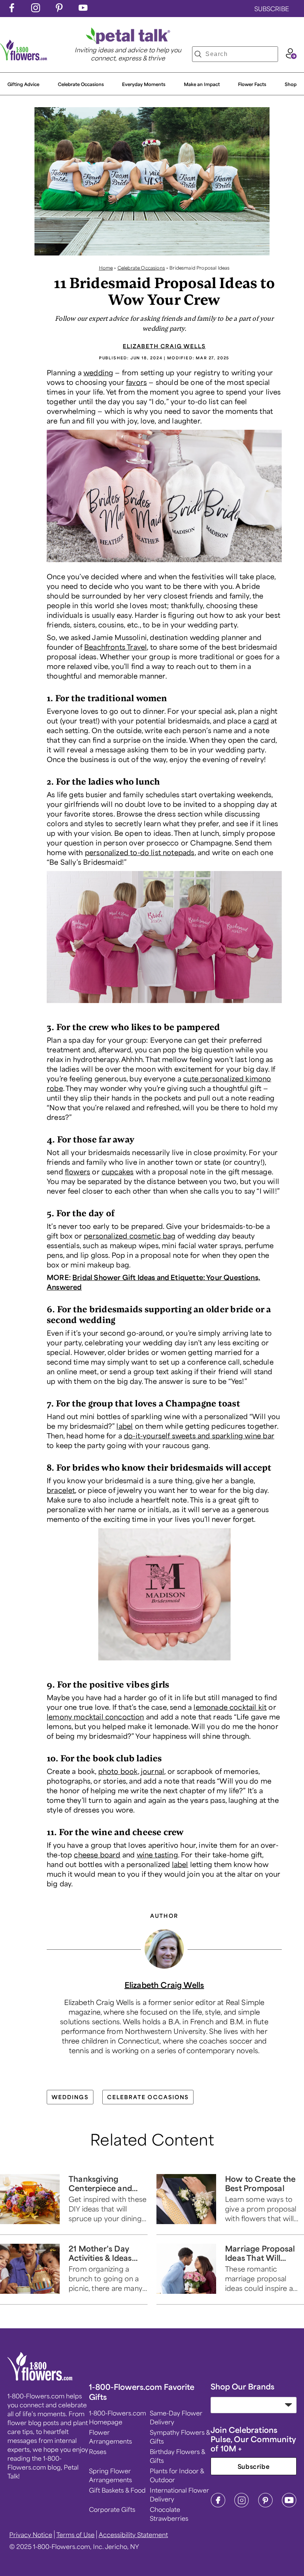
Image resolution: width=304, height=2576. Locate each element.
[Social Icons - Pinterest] (59, 10)
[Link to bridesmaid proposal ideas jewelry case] (164, 1662)
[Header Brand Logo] (24, 58)
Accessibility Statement (133, 2534)
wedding (98, 372)
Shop (291, 84)
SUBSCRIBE (272, 9)
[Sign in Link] (291, 56)
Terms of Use (75, 2534)
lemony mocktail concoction (95, 1716)
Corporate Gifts (112, 2509)
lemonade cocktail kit (230, 1707)
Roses (98, 2451)
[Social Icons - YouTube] (83, 10)
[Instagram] (242, 2505)
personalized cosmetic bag (130, 1236)
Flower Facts (252, 84)
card (261, 720)
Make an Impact (202, 84)
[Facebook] (218, 2505)
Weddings (70, 2097)
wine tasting (157, 1854)
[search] (198, 54)
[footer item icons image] (40, 2378)
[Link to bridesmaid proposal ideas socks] (164, 564)
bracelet (61, 1490)
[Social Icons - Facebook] (12, 10)
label (125, 1426)
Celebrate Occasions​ (81, 84)
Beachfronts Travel (115, 647)
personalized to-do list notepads (140, 852)
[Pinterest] (265, 2505)
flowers (77, 1171)
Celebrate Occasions (141, 268)
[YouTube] (289, 2505)
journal (153, 1771)
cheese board (97, 1854)
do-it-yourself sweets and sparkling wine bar (199, 1435)
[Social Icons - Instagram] (36, 10)
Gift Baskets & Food (117, 2490)
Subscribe (254, 2466)
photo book (118, 1771)
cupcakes (118, 1171)
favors (136, 382)
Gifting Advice (23, 84)
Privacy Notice (31, 2534)
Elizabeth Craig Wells (164, 346)
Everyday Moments (144, 84)
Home (106, 268)
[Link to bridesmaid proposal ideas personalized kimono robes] (164, 1005)
